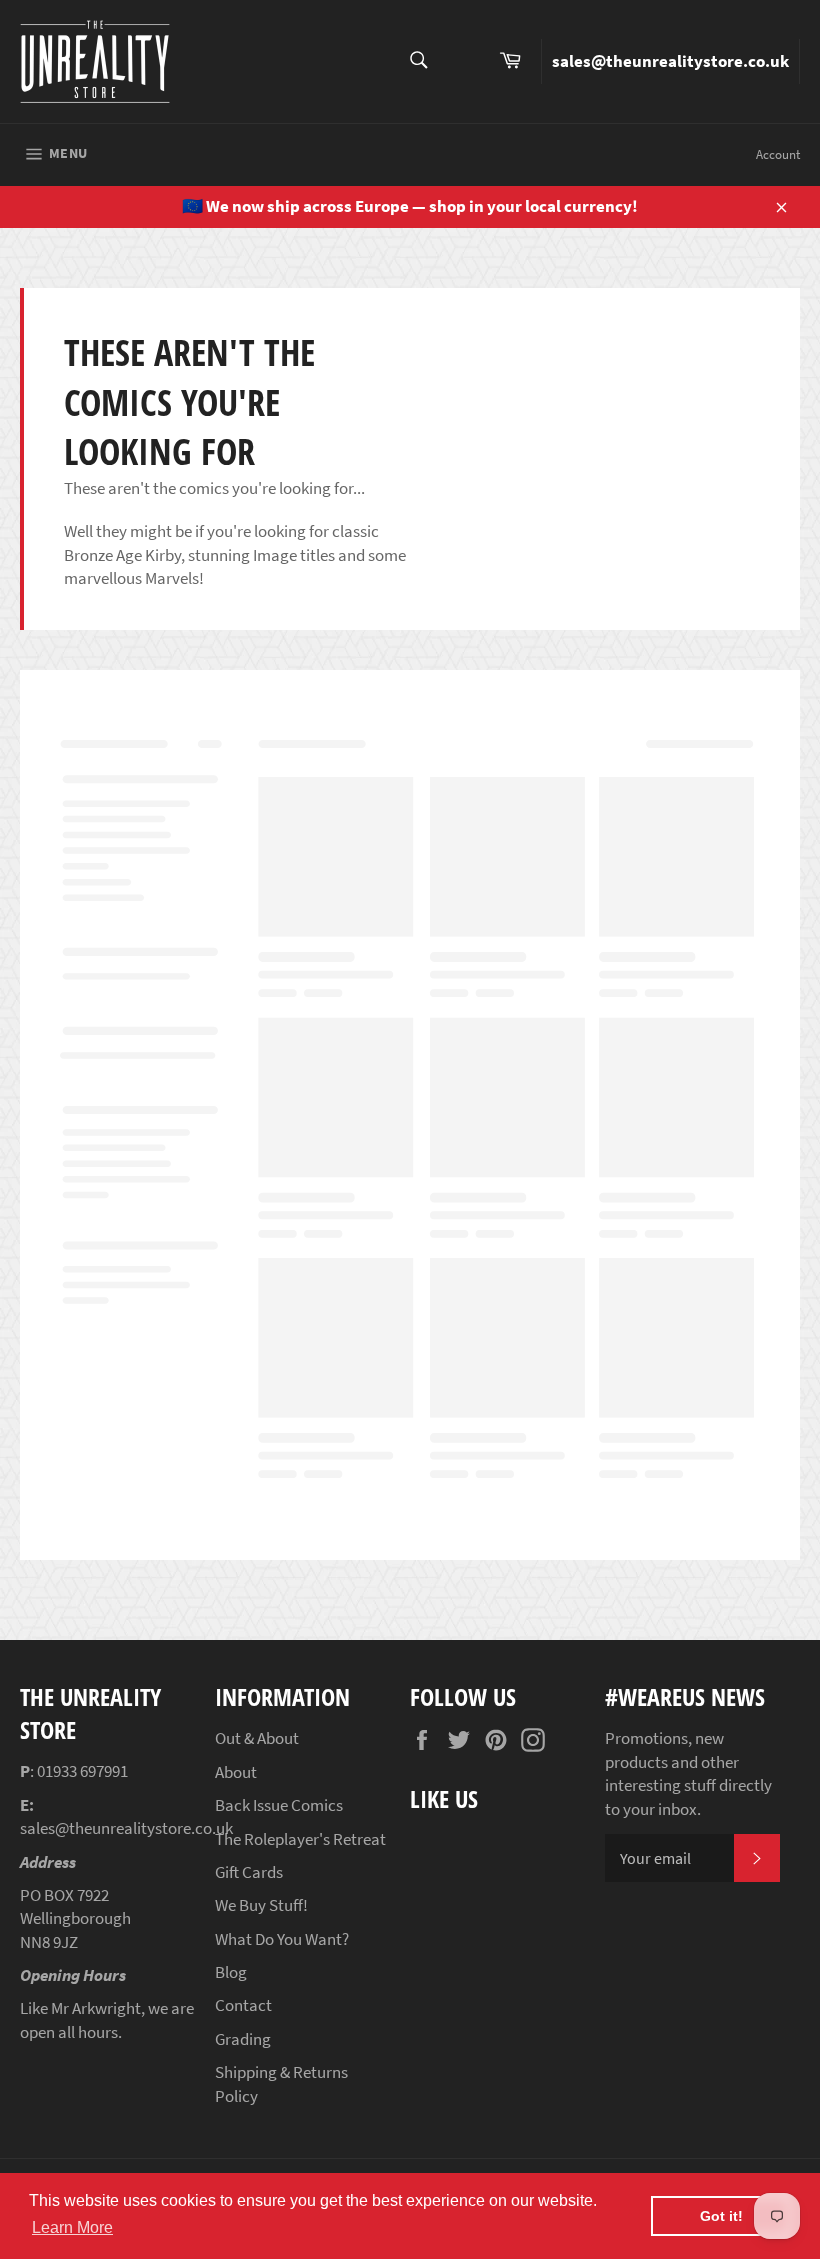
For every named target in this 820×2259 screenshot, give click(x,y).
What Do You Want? (282, 1939)
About (236, 1772)
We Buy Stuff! (261, 1905)
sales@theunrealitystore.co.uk (670, 61)
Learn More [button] (72, 2227)
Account (778, 154)
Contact (243, 2005)
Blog (231, 1972)
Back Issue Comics (279, 1805)
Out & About (257, 1738)
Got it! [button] (721, 2216)
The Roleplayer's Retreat (300, 1839)
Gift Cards (249, 1872)
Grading (243, 2039)
